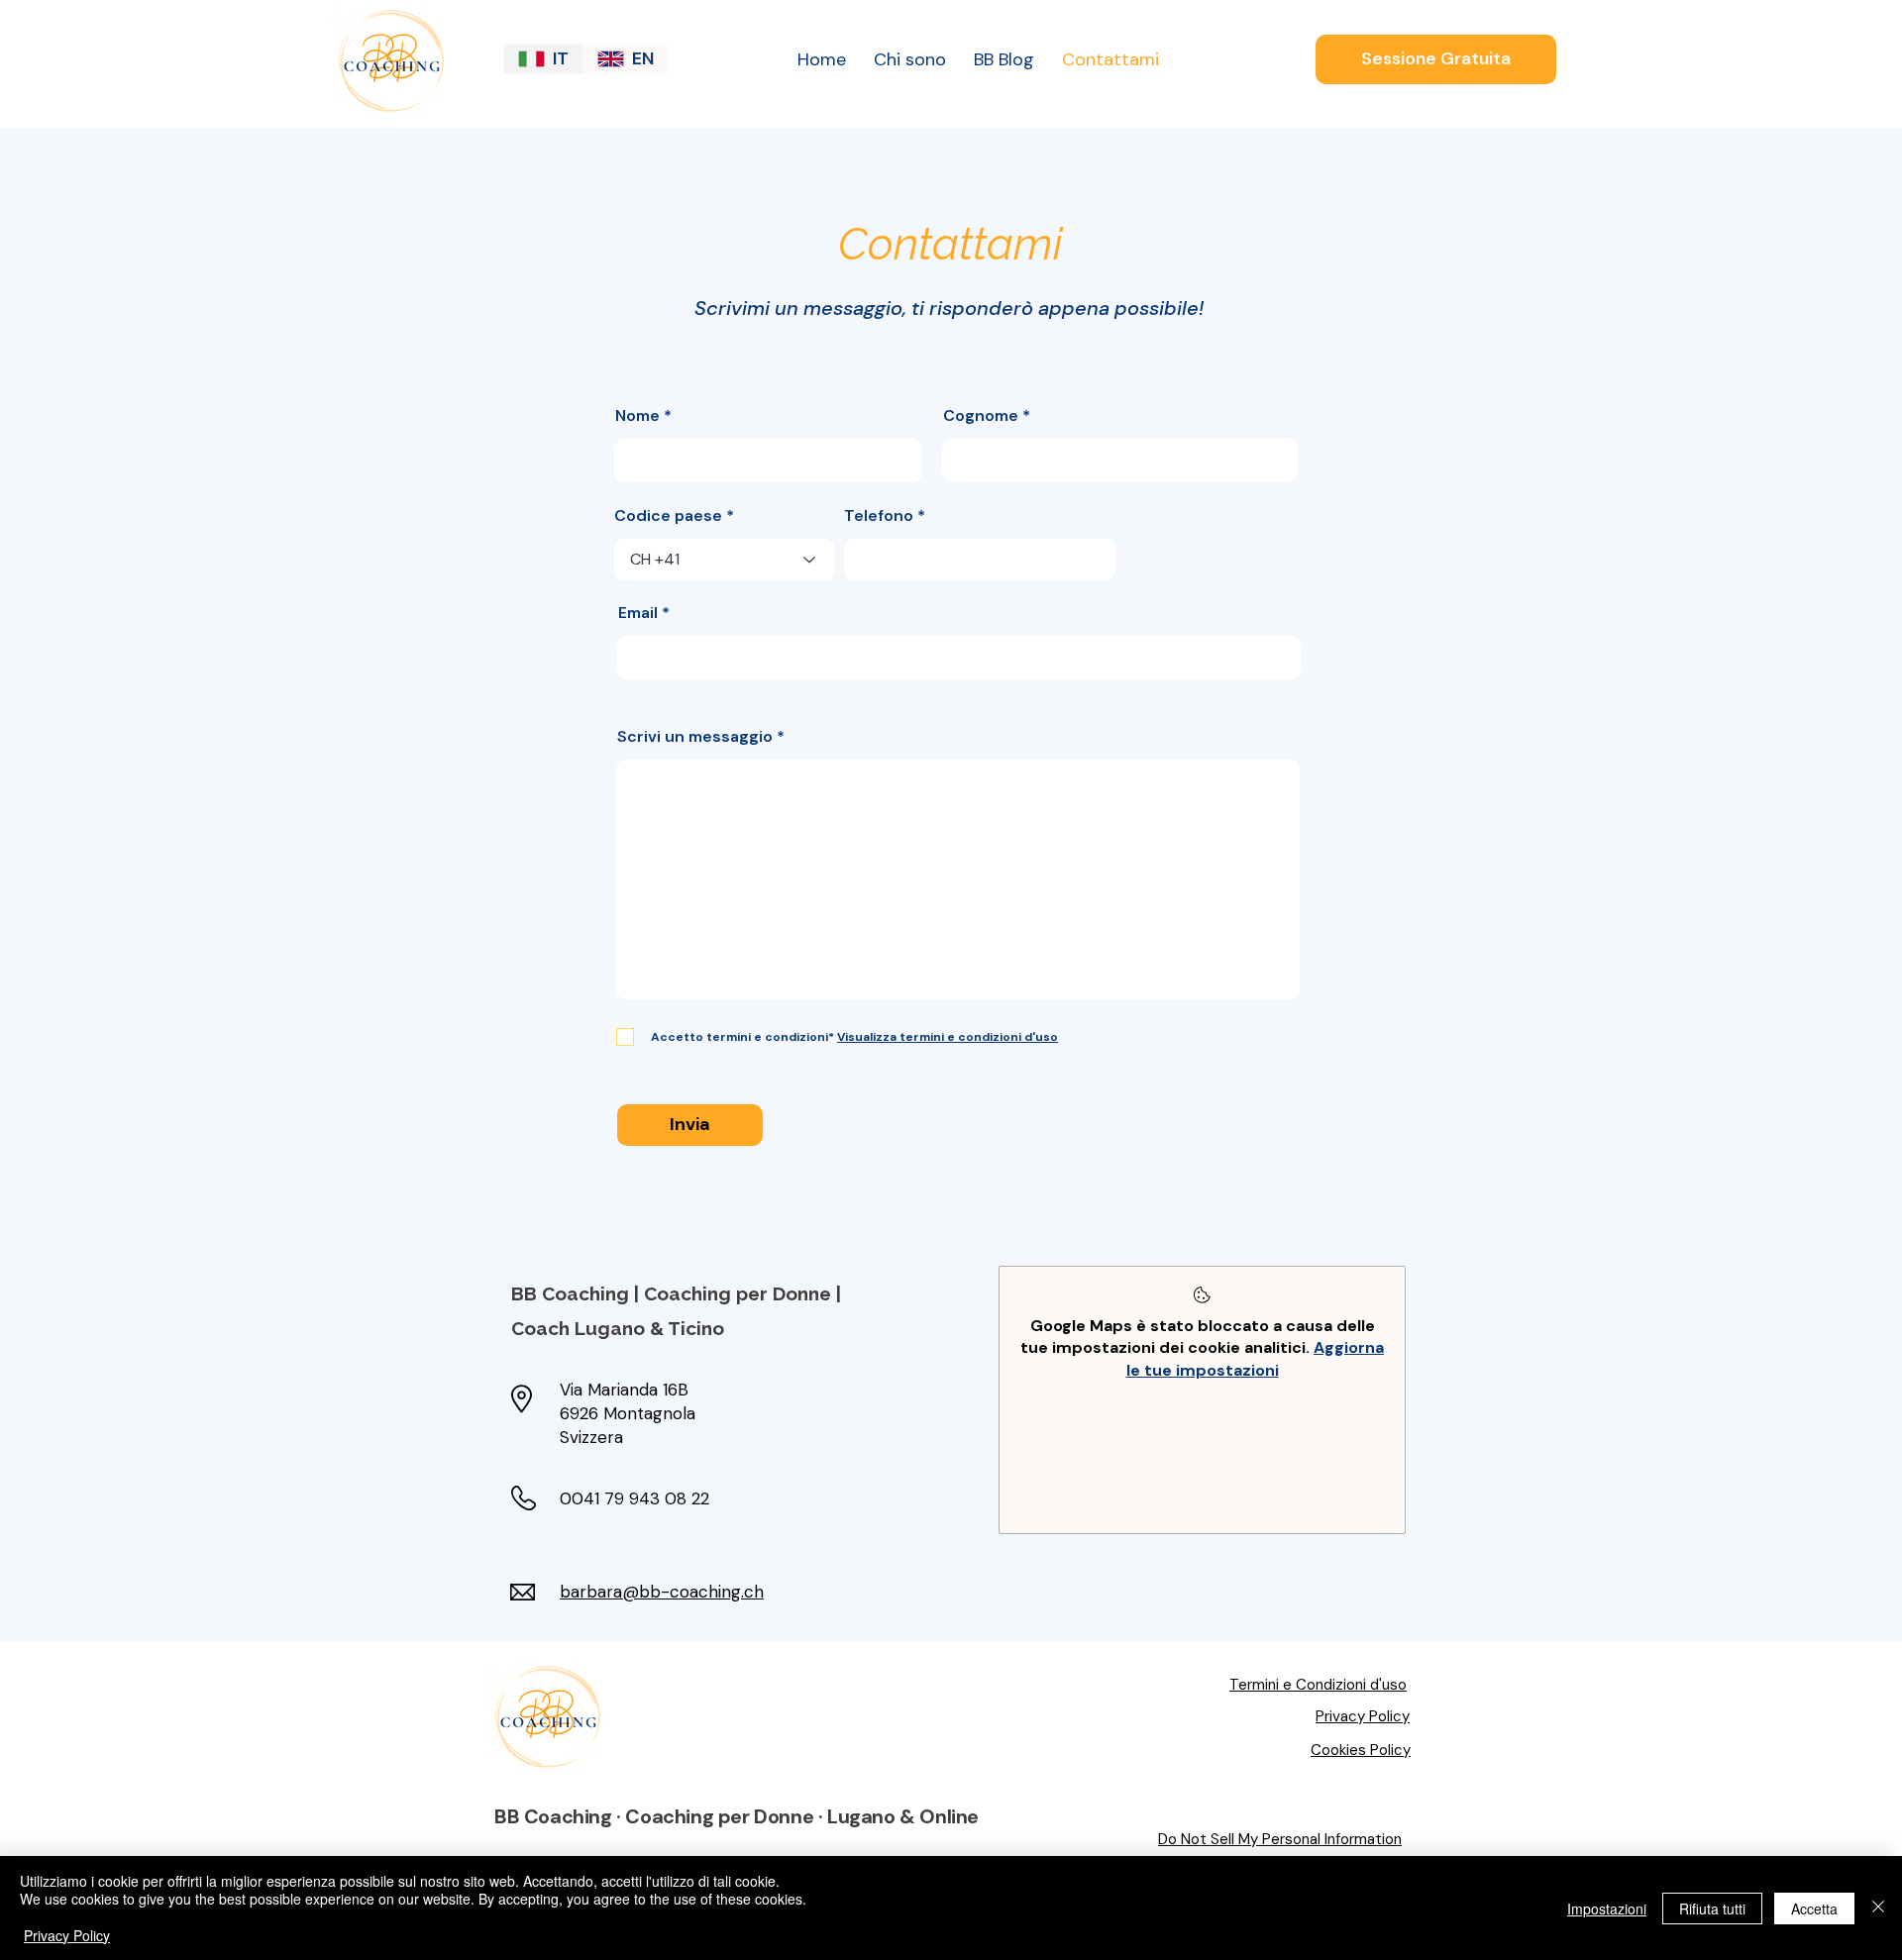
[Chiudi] (1878, 1908)
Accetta (1814, 1908)
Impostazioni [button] (1607, 1908)
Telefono (879, 516)
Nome (637, 416)
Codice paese (668, 516)
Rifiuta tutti (1712, 1908)
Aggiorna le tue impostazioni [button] (1256, 1358)
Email (638, 613)
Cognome (981, 416)
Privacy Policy (1363, 1716)
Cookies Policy (1361, 1750)
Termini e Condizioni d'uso (1318, 1685)
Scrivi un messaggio (695, 737)
